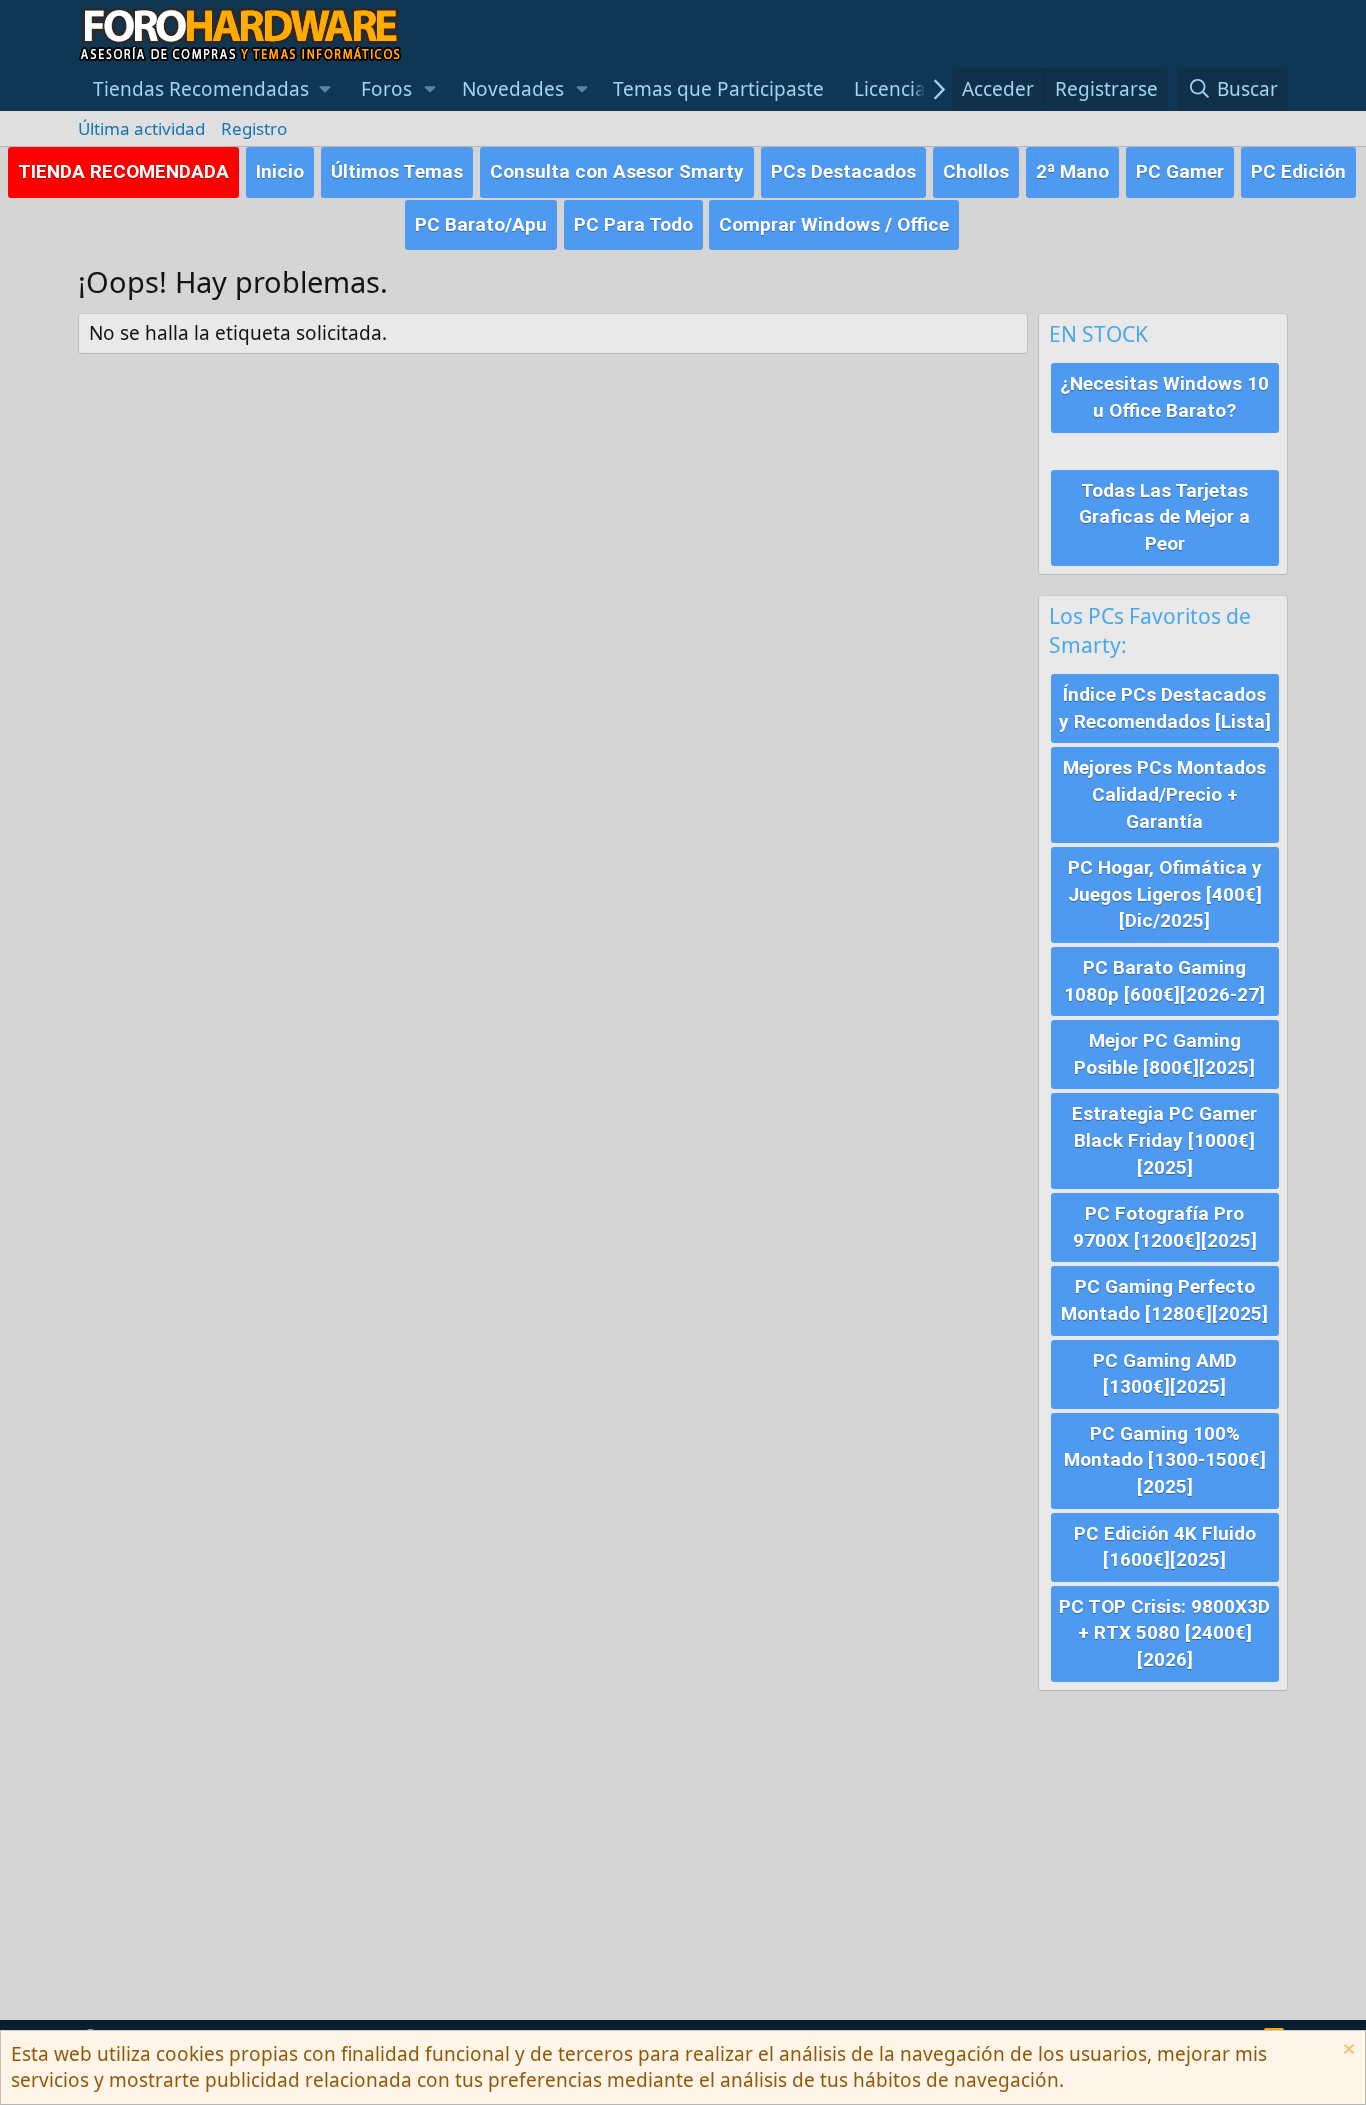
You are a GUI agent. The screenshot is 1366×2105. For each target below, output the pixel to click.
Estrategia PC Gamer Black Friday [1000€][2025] (1164, 1140)
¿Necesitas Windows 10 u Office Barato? (1164, 397)
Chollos (976, 171)
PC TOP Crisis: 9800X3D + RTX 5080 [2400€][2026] (1164, 1633)
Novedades (513, 89)
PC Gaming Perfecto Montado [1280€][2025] (1164, 1300)
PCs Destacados (843, 171)
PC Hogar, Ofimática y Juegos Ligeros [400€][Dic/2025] (1165, 894)
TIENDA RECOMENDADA (123, 171)
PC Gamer (1180, 171)
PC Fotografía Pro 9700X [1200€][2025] (1165, 1227)
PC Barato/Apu (481, 224)
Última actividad (141, 128)
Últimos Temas (397, 171)
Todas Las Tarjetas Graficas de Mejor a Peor (1164, 517)
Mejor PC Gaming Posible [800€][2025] (1164, 1054)
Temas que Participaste (718, 89)
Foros (386, 89)
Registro (254, 128)
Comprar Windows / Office (834, 224)
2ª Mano (1072, 171)
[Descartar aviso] (1346, 2051)
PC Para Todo (633, 224)
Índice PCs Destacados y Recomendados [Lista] (1165, 708)
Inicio (280, 171)
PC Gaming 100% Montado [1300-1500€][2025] (1165, 1460)
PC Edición (1298, 171)
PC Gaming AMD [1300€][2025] (1165, 1374)
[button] (212, 89)
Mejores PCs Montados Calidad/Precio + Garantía (1164, 794)
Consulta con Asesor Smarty (617, 171)
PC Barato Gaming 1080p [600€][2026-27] (1164, 981)
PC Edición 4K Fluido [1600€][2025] (1165, 1547)
